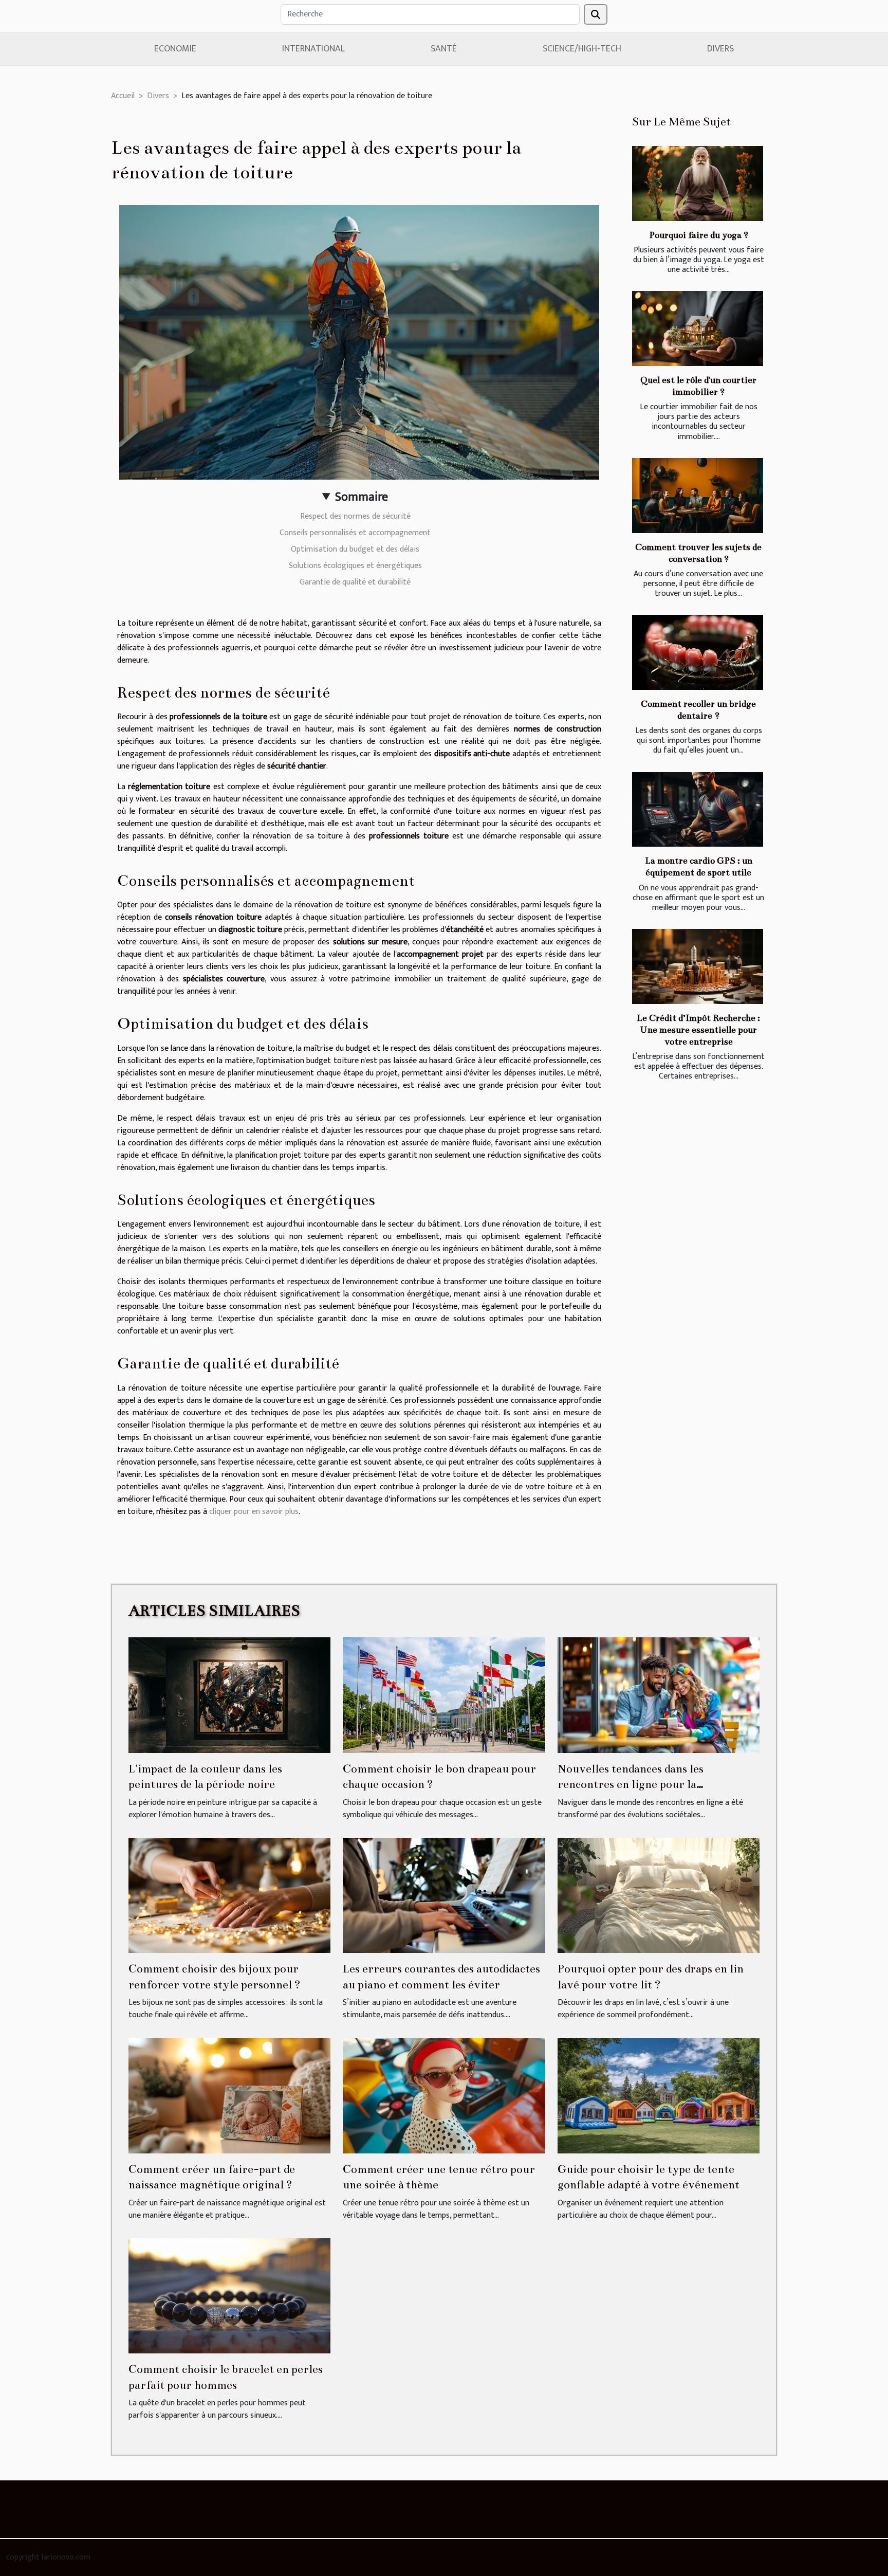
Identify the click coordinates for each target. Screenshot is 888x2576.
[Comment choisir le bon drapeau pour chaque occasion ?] (444, 1695)
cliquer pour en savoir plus (254, 1512)
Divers (720, 49)
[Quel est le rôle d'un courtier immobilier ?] (698, 328)
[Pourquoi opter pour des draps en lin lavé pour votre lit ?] (659, 1895)
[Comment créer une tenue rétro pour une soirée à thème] (444, 2095)
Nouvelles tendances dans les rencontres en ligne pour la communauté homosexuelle (631, 1784)
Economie (175, 49)
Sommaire (362, 497)
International (313, 49)
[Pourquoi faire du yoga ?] (698, 184)
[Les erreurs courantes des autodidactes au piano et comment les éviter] (444, 1895)
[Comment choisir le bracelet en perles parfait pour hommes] (229, 2296)
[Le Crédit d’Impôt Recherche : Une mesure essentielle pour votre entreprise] (698, 966)
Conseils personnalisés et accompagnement (355, 533)
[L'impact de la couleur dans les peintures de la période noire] (229, 1695)
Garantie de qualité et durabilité (355, 582)
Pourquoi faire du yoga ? (699, 235)
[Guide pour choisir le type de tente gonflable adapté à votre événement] (659, 2095)
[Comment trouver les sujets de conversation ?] (698, 496)
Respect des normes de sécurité (355, 516)
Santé (444, 49)
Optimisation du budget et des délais (355, 549)
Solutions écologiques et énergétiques (355, 566)
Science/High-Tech (582, 49)
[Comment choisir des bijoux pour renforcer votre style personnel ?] (229, 1895)
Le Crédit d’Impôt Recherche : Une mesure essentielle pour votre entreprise (698, 1030)
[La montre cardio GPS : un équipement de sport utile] (698, 810)
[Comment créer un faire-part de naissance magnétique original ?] (229, 2095)
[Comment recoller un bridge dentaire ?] (698, 652)
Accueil (123, 96)
